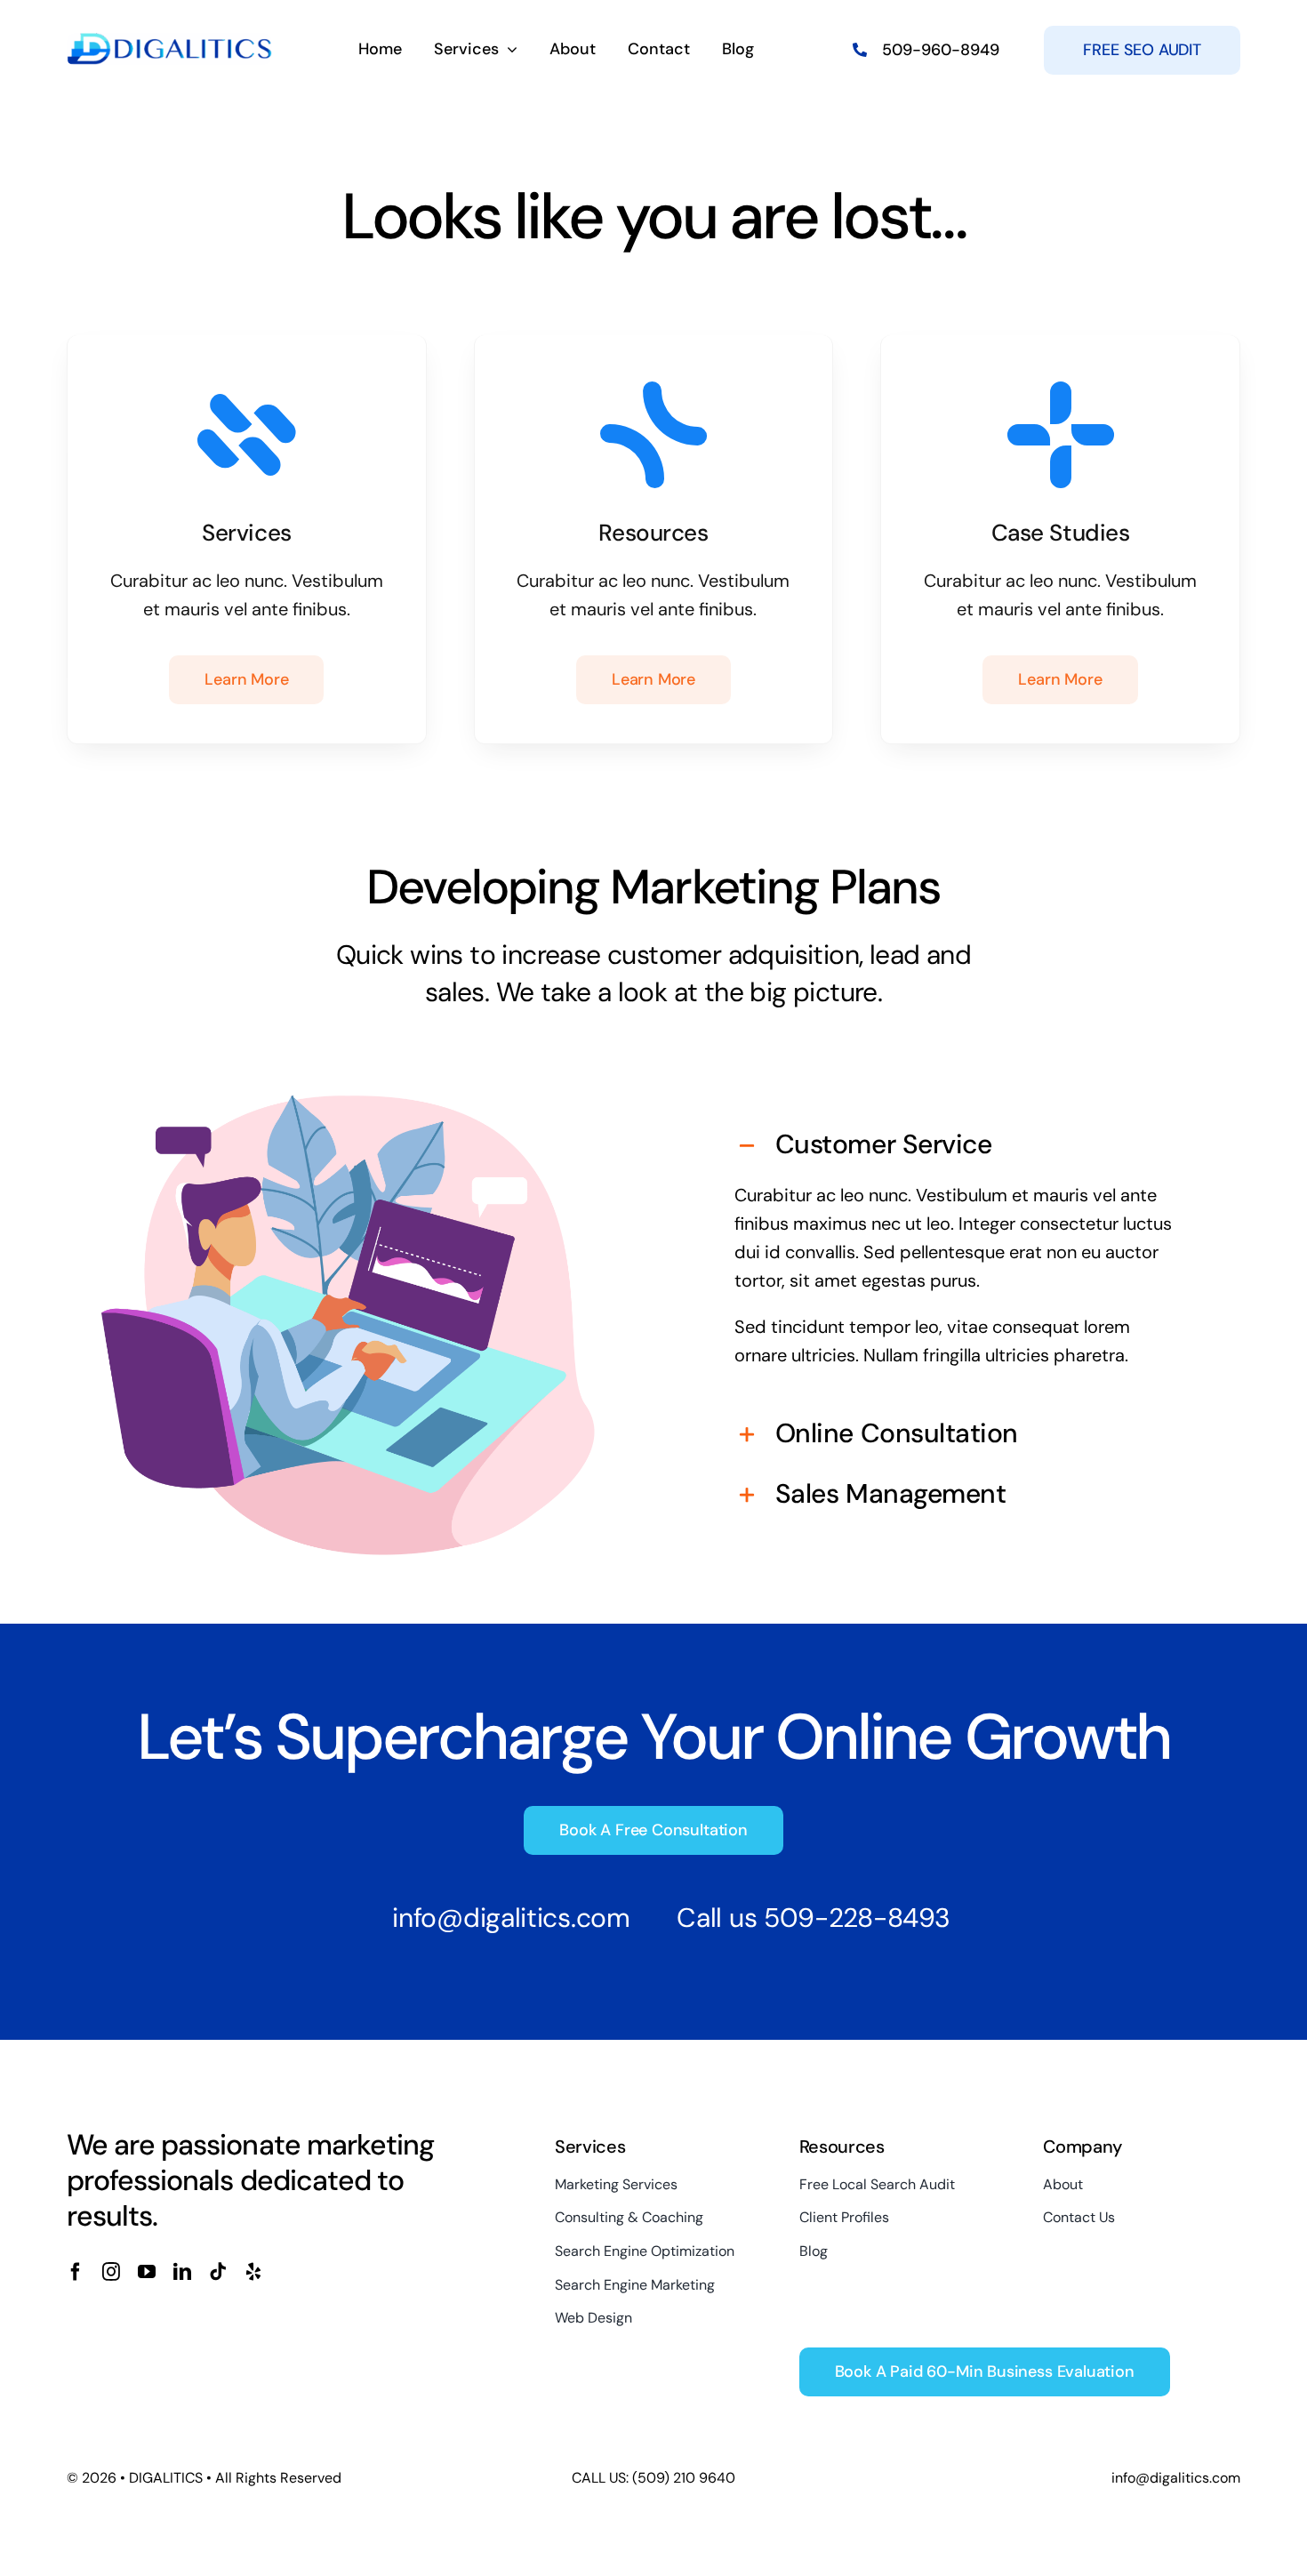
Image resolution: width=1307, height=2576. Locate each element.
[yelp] (253, 2272)
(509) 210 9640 (682, 2478)
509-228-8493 (857, 1918)
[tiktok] (218, 2272)
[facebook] (76, 2272)
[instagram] (111, 2272)
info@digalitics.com (511, 1918)
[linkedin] (182, 2272)
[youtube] (147, 2272)
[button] (959, 1146)
